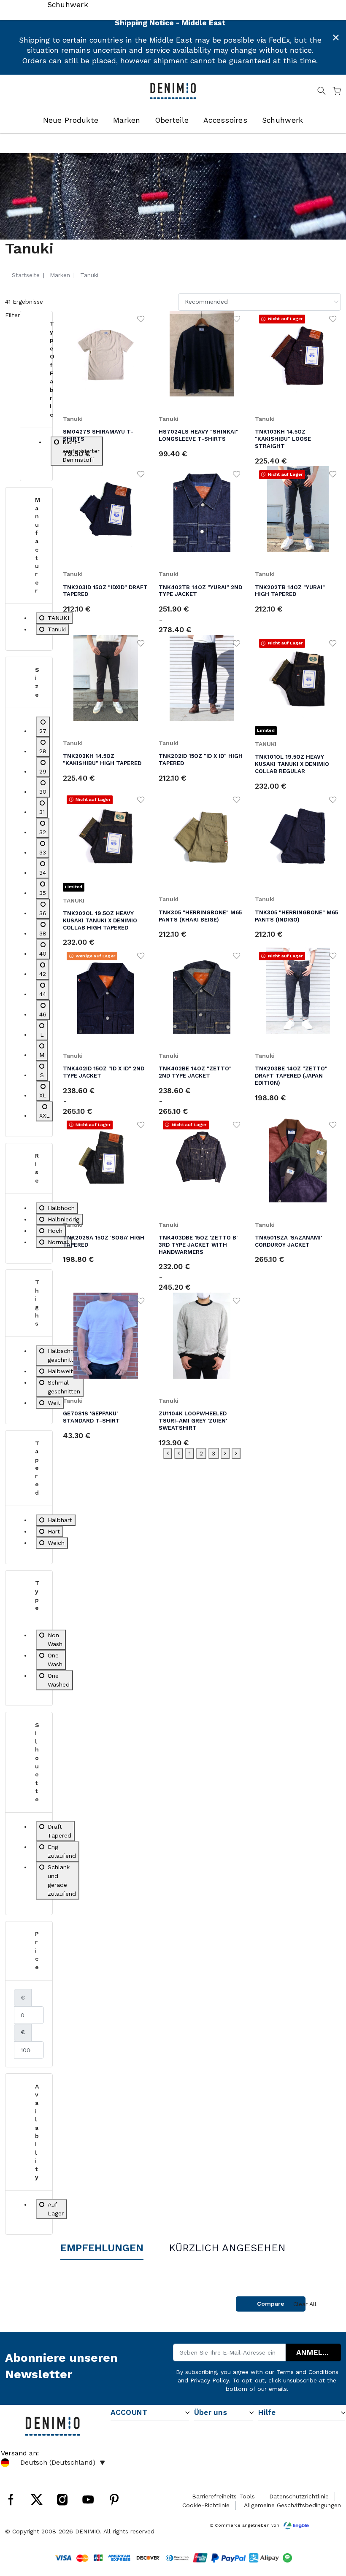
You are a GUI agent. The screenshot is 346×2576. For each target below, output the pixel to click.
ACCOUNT (129, 2412)
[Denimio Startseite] (173, 90)
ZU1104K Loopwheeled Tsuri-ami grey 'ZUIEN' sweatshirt (193, 1421)
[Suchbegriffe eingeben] (322, 92)
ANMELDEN (317, 2352)
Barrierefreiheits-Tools (223, 2496)
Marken (127, 120)
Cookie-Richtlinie (206, 2505)
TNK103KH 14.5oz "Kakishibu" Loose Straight (283, 439)
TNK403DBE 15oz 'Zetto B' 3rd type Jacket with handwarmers (198, 1245)
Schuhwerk (282, 120)
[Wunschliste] (141, 318)
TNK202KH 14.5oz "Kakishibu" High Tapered (102, 760)
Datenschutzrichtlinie (299, 2496)
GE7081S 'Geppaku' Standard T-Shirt (91, 1417)
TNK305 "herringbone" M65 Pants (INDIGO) (296, 916)
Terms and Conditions (307, 2372)
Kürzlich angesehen (227, 2248)
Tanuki (73, 419)
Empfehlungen (102, 2248)
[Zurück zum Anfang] (327, 2526)
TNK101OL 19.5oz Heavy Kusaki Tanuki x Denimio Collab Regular (292, 764)
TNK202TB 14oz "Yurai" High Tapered (290, 591)
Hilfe (267, 2412)
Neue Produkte (71, 120)
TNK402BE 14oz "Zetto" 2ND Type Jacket (195, 1072)
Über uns (211, 2412)
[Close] (336, 38)
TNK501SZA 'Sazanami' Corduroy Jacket (288, 1241)
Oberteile (172, 120)
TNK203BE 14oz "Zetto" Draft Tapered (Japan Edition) (291, 1076)
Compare (271, 2304)
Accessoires (225, 120)
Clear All (305, 2304)
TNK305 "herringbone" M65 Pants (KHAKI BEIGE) (200, 916)
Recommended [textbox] (206, 302)
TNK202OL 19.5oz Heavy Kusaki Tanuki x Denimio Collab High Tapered (100, 920)
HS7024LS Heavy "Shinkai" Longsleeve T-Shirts (199, 435)
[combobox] (259, 302)
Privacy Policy (209, 2380)
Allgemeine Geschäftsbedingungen (292, 2505)
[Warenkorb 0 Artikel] (337, 92)
